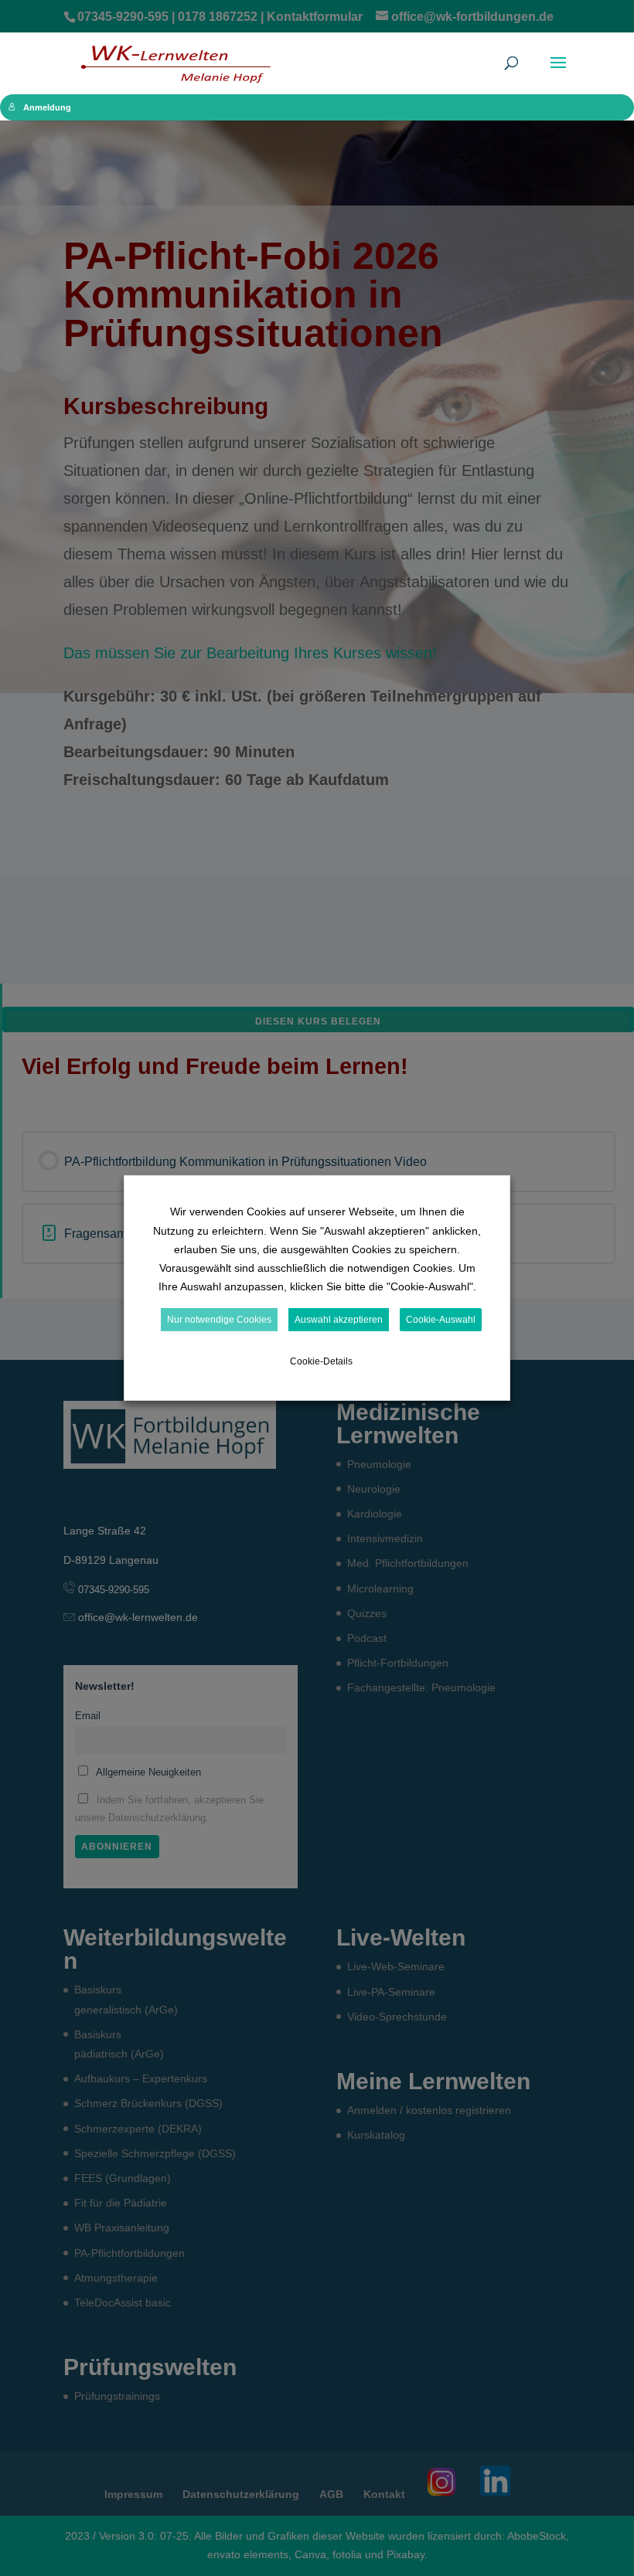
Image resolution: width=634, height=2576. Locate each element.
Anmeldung (47, 107)
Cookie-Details (321, 1361)
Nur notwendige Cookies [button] (219, 1320)
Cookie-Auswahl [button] (441, 1320)
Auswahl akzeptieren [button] (339, 1320)
